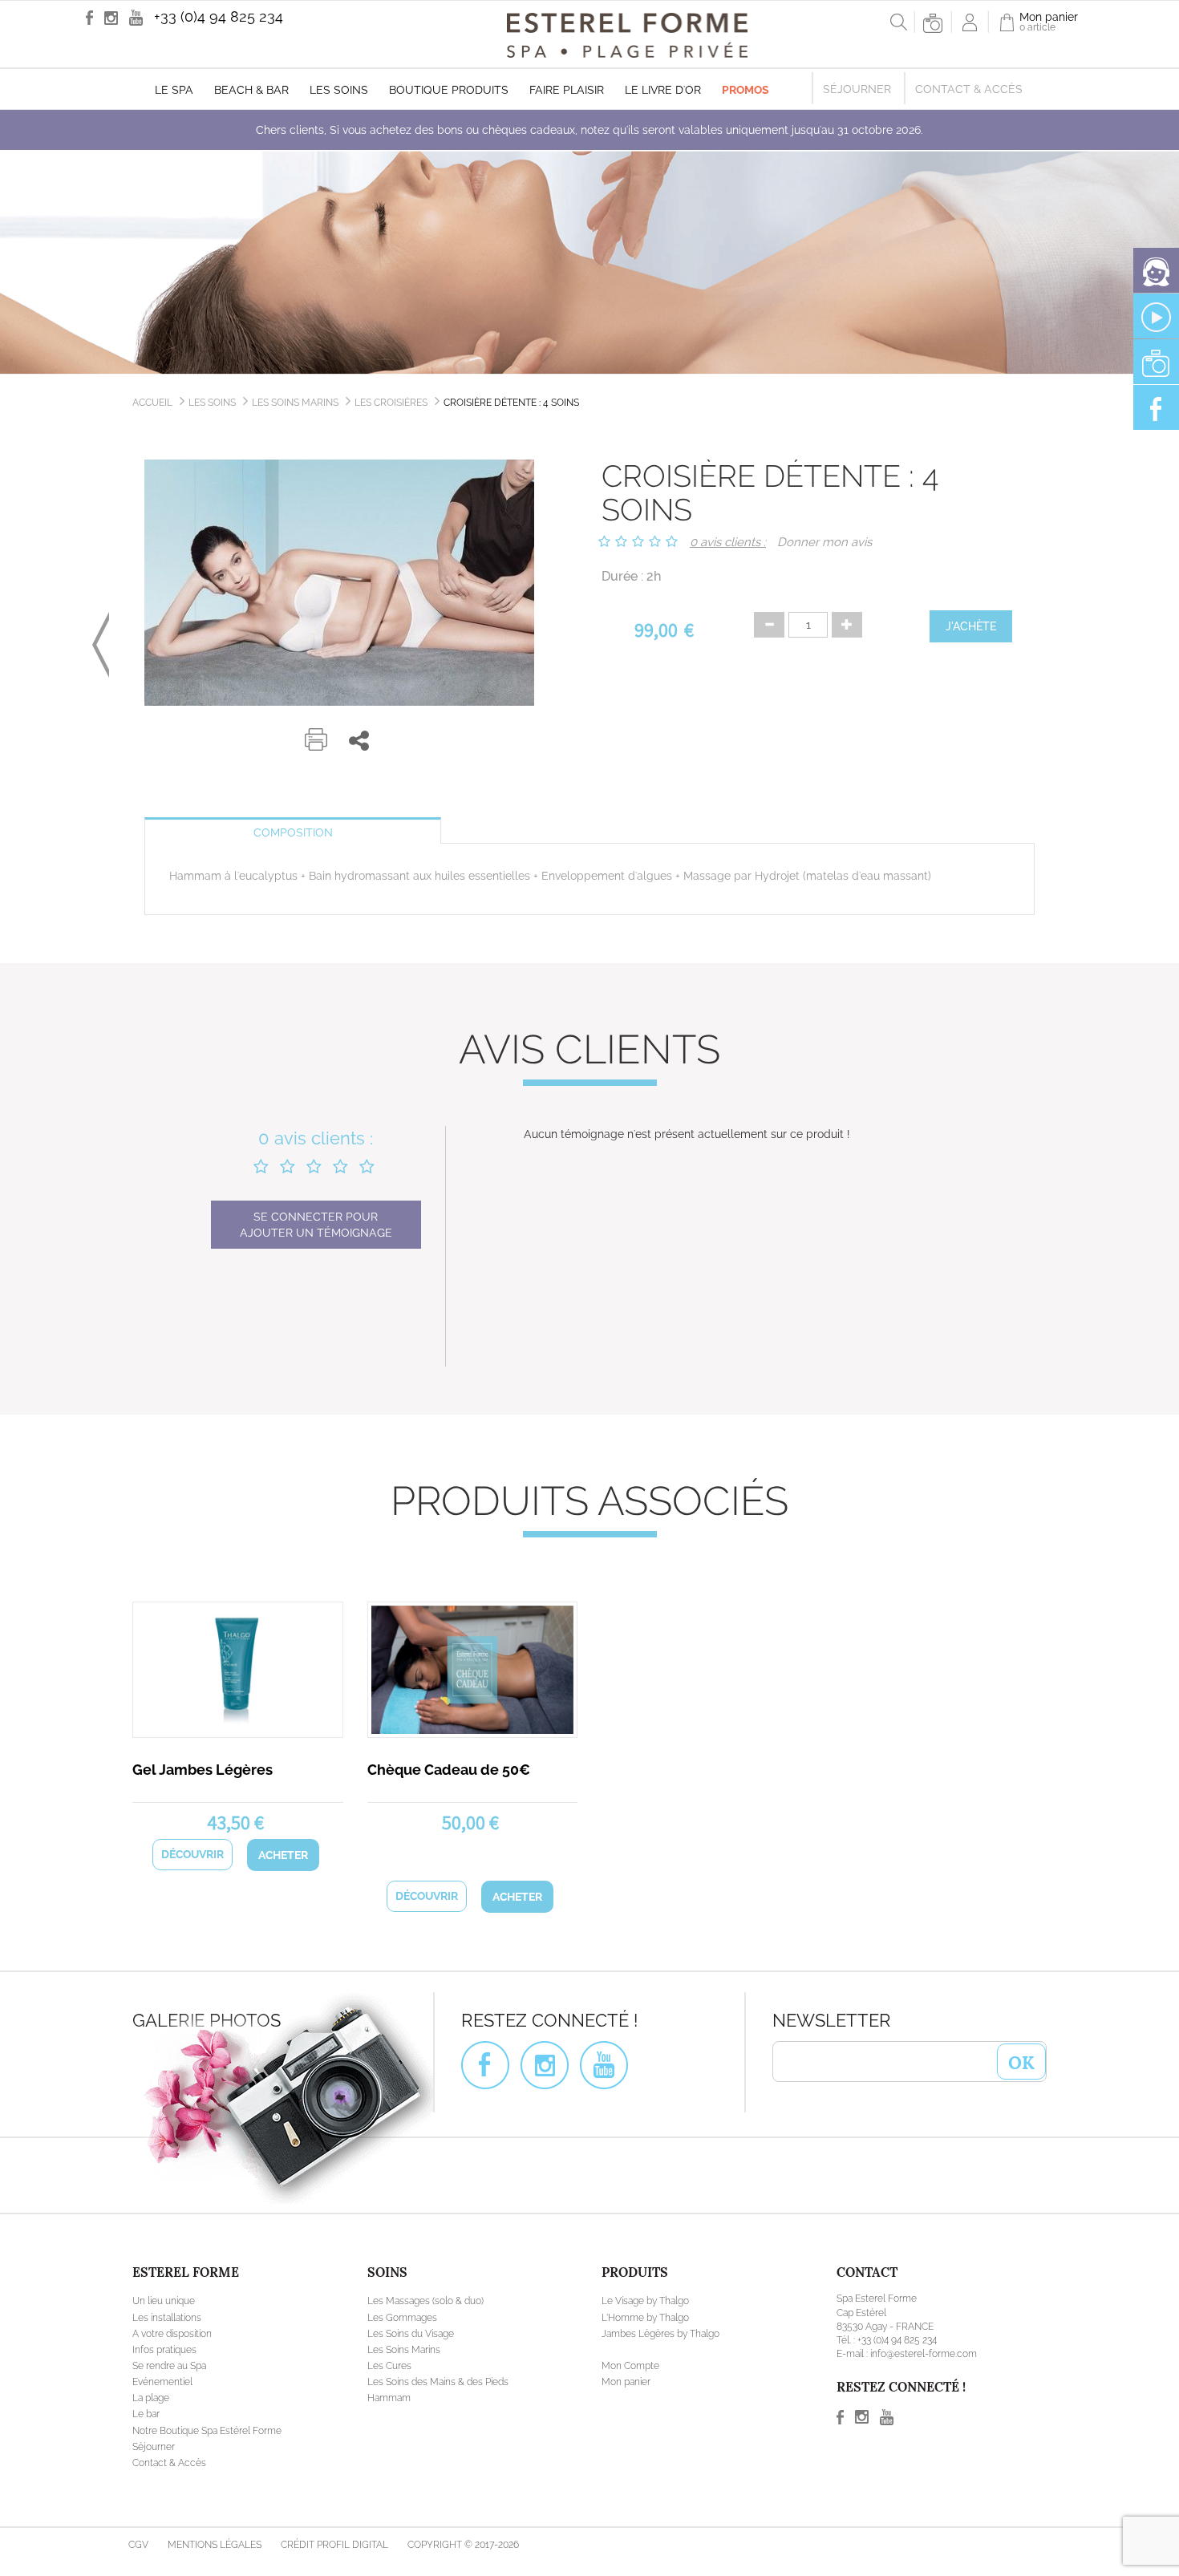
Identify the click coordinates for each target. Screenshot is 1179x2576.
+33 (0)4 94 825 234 (219, 16)
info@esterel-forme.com (924, 2354)
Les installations (167, 2318)
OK (1021, 2061)
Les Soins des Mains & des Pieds (438, 2382)
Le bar (146, 2414)
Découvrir (192, 1854)
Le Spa (174, 90)
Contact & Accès (969, 89)
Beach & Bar (251, 90)
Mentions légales (215, 2545)
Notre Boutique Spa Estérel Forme (207, 2431)
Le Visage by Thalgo (645, 2301)
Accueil (152, 403)
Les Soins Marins (295, 403)
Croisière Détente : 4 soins (511, 403)
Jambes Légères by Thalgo (660, 2334)
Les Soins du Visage (411, 2334)
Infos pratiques (164, 2350)
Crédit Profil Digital (334, 2545)
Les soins (339, 90)
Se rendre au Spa (169, 2366)
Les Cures (389, 2366)
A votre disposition (172, 2334)
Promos (745, 90)
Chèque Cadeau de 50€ (449, 1770)
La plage (151, 2398)
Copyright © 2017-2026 (463, 2545)
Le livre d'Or (663, 90)
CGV (138, 2545)
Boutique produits (449, 90)
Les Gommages (402, 2318)
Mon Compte (630, 2366)
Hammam (389, 2398)
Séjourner (857, 89)
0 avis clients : (728, 542)
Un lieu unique (164, 2301)
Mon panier (626, 2382)
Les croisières (391, 403)
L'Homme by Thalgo (645, 2318)
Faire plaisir (567, 90)
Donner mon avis (824, 542)
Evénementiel (162, 2382)
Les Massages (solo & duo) (425, 2301)
